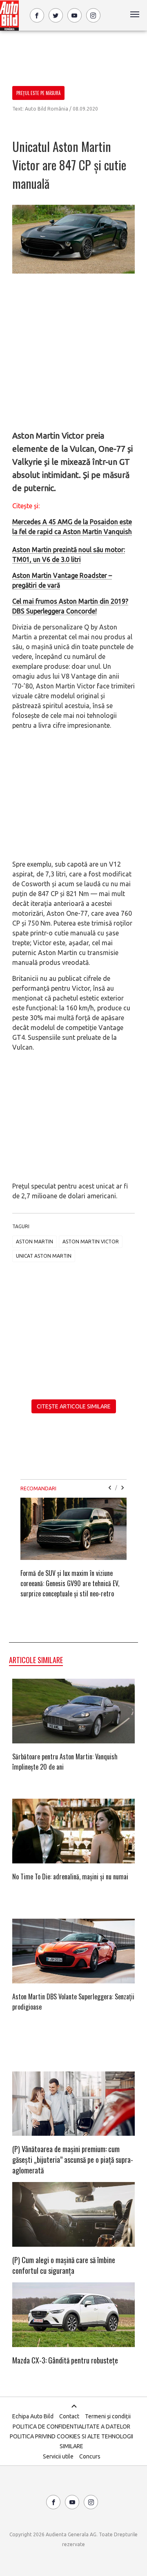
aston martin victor (91, 1242)
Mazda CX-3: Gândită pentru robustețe (65, 2360)
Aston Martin (35, 1242)
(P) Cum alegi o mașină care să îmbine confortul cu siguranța (64, 2265)
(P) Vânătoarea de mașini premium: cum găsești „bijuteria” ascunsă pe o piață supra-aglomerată (73, 2159)
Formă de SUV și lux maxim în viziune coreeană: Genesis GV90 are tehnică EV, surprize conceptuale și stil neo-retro (70, 1583)
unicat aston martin (44, 1256)
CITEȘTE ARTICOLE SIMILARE (74, 1406)
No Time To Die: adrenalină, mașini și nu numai (70, 1877)
